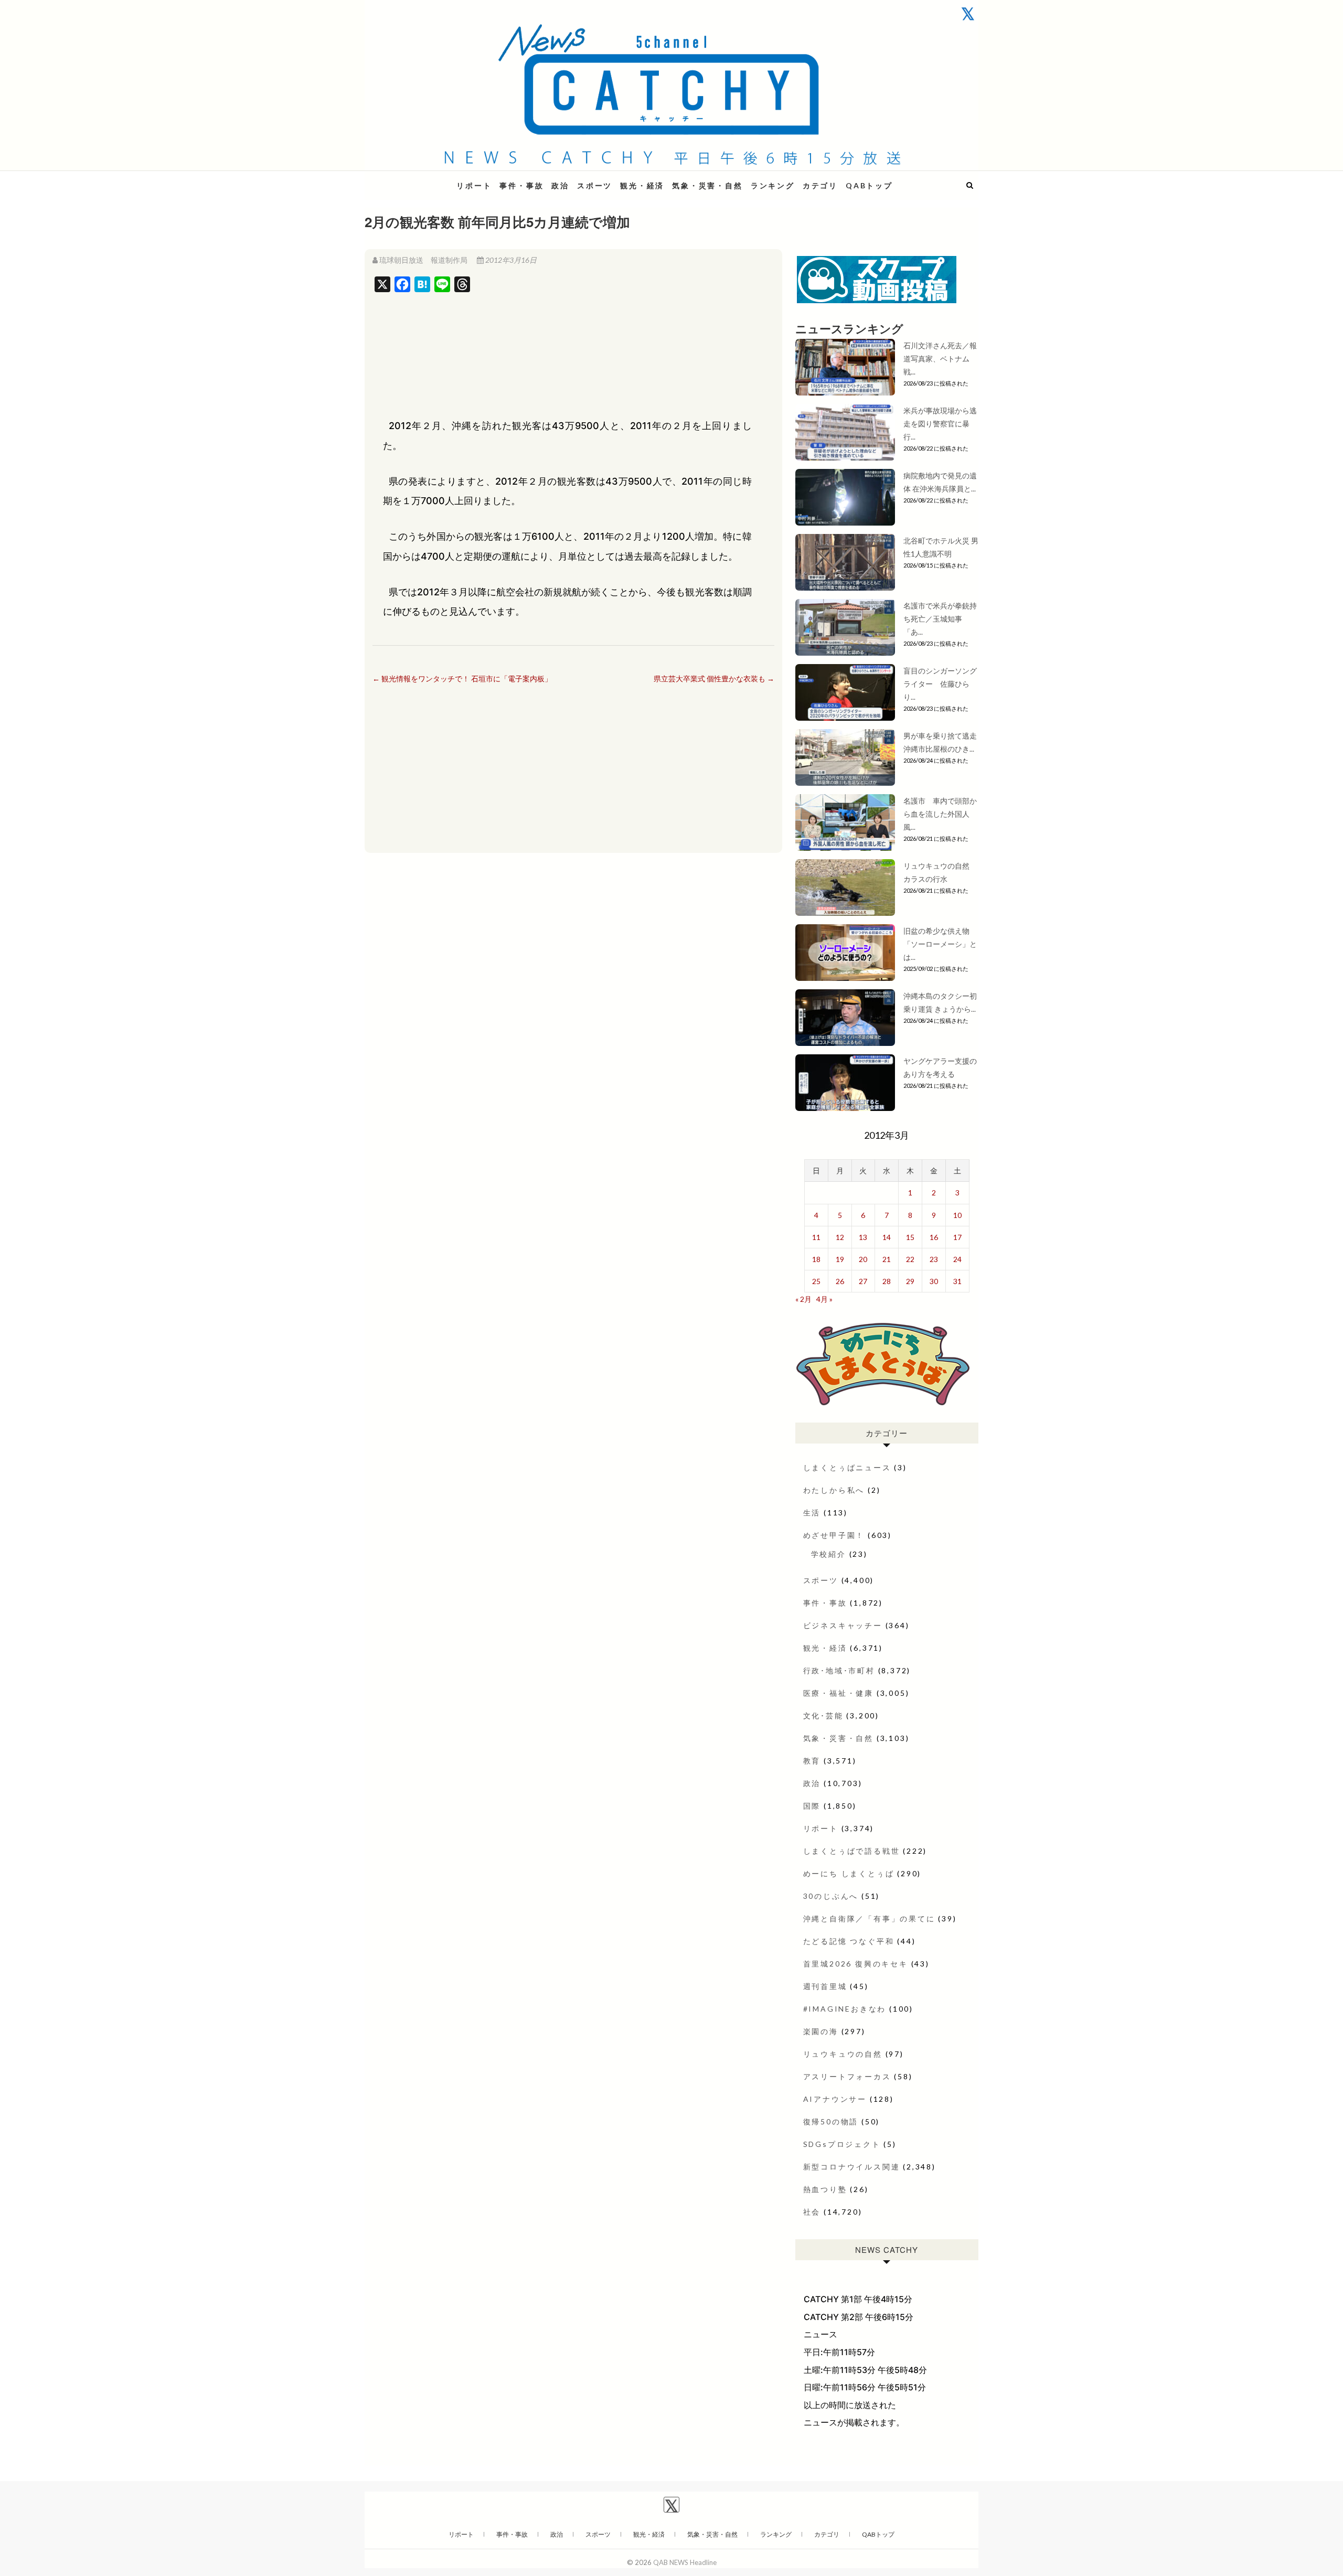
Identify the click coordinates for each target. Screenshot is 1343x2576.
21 (887, 1259)
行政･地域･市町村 (839, 1670)
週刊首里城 (825, 1986)
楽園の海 (821, 2031)
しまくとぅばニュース (847, 1467)
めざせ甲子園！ (834, 1535)
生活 (812, 1513)
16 (934, 1237)
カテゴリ (820, 185)
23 (934, 1259)
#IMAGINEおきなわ (845, 2009)
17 (957, 1237)
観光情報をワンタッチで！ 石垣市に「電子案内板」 (462, 678)
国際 (812, 1806)
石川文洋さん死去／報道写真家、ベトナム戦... (940, 359)
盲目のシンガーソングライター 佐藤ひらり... (940, 684)
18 (816, 1259)
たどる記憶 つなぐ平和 (849, 1941)
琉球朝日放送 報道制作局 (423, 260)
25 (816, 1281)
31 (957, 1281)
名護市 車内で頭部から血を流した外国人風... (940, 814)
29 (910, 1281)
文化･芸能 (823, 1715)
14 (887, 1237)
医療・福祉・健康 (838, 1693)
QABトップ (869, 185)
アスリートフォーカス (847, 2076)
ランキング (773, 185)
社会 (812, 2212)
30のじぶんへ (831, 1896)
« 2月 (803, 1299)
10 (957, 1215)
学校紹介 (829, 1554)
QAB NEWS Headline (420, 179)
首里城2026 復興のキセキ (856, 1964)
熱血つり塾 (825, 2189)
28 (887, 1281)
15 (910, 1237)
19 (840, 1259)
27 (863, 1281)
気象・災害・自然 (707, 185)
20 (863, 1259)
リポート (474, 185)
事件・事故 (521, 185)
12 (840, 1237)
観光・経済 (642, 185)
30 (934, 1281)
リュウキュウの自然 (843, 2054)
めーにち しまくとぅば (849, 1873)
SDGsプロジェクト (842, 2144)
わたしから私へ (834, 1490)
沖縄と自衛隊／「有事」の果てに (869, 1918)
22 (910, 1259)
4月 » (824, 1299)
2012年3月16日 (510, 260)
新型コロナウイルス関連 (852, 2167)
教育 (812, 1761)
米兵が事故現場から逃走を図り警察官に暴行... (940, 424)
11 (816, 1237)
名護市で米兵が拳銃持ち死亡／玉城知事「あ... (940, 619)
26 (840, 1281)
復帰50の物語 (831, 2121)
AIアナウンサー (835, 2099)
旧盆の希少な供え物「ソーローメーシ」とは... (940, 944)
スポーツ (595, 185)
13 (863, 1237)
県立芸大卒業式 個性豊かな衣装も (714, 678)
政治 (560, 185)
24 (957, 1259)
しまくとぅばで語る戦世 (852, 1851)
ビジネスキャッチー (843, 1625)
